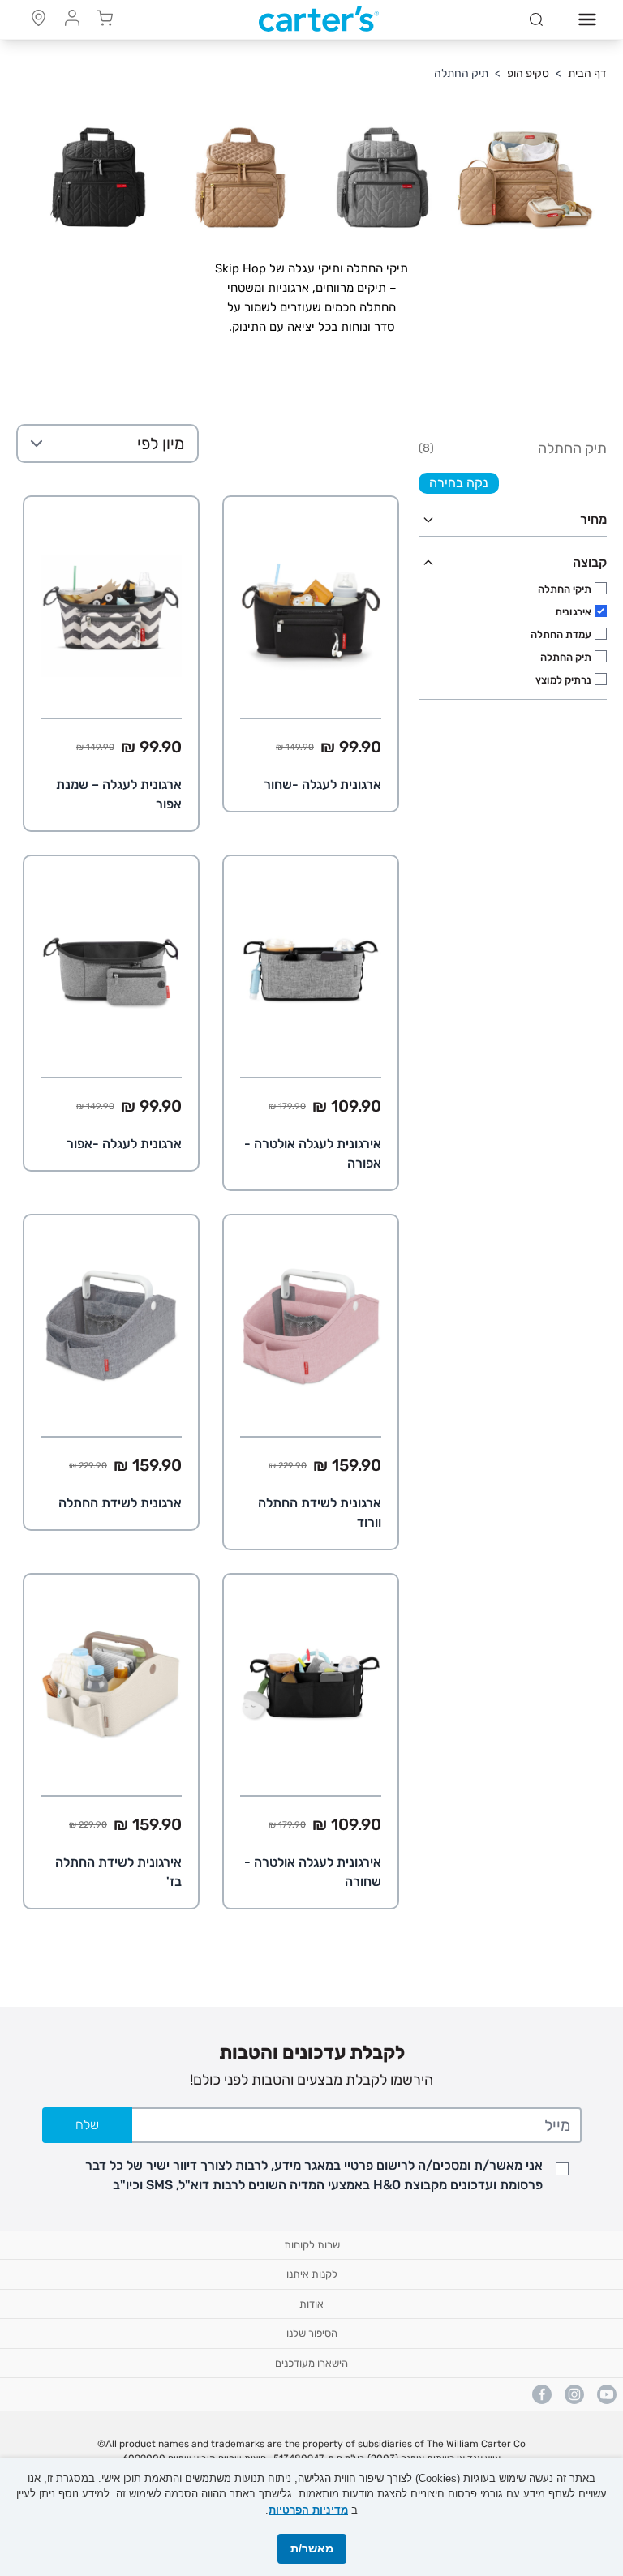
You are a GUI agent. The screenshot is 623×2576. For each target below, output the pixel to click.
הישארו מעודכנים (311, 2363)
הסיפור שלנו (312, 2333)
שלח (87, 2125)
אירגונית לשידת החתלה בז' (118, 1872)
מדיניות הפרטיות (308, 2510)
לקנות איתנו (312, 2274)
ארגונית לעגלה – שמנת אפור (119, 794)
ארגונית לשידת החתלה (120, 1503)
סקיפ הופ (528, 73)
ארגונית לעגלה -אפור (124, 1144)
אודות (311, 2304)
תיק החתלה (461, 73)
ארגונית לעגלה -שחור (322, 784)
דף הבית (587, 73)
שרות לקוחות (312, 2245)
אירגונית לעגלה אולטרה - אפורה (313, 1153)
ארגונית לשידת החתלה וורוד (320, 1513)
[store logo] (319, 19)
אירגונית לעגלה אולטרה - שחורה (313, 1872)
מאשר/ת (312, 2548)
